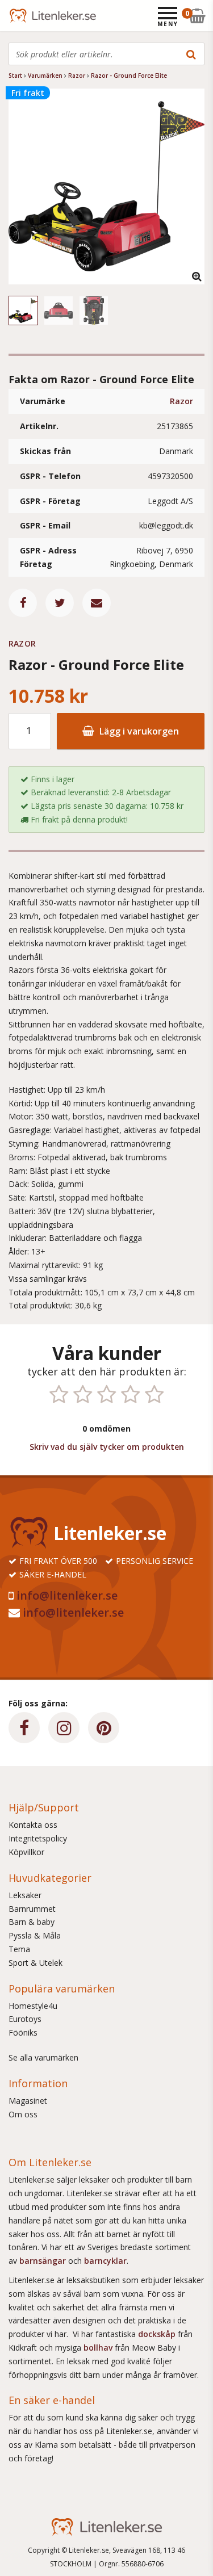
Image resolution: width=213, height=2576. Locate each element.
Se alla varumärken (43, 2057)
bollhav (99, 2348)
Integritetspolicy (38, 1838)
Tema (19, 1949)
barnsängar (43, 2261)
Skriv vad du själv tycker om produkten (107, 1447)
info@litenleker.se (67, 1595)
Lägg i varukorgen (138, 731)
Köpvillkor (26, 1852)
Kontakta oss (33, 1825)
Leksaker (25, 1895)
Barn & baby (32, 1922)
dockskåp (158, 2334)
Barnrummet (32, 1909)
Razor (181, 401)
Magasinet (28, 2101)
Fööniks (23, 2032)
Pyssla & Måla (35, 1935)
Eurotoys (25, 2019)
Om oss (23, 2114)
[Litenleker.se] (24, 16)
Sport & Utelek (35, 1963)
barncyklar (105, 2261)
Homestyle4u (33, 2006)
